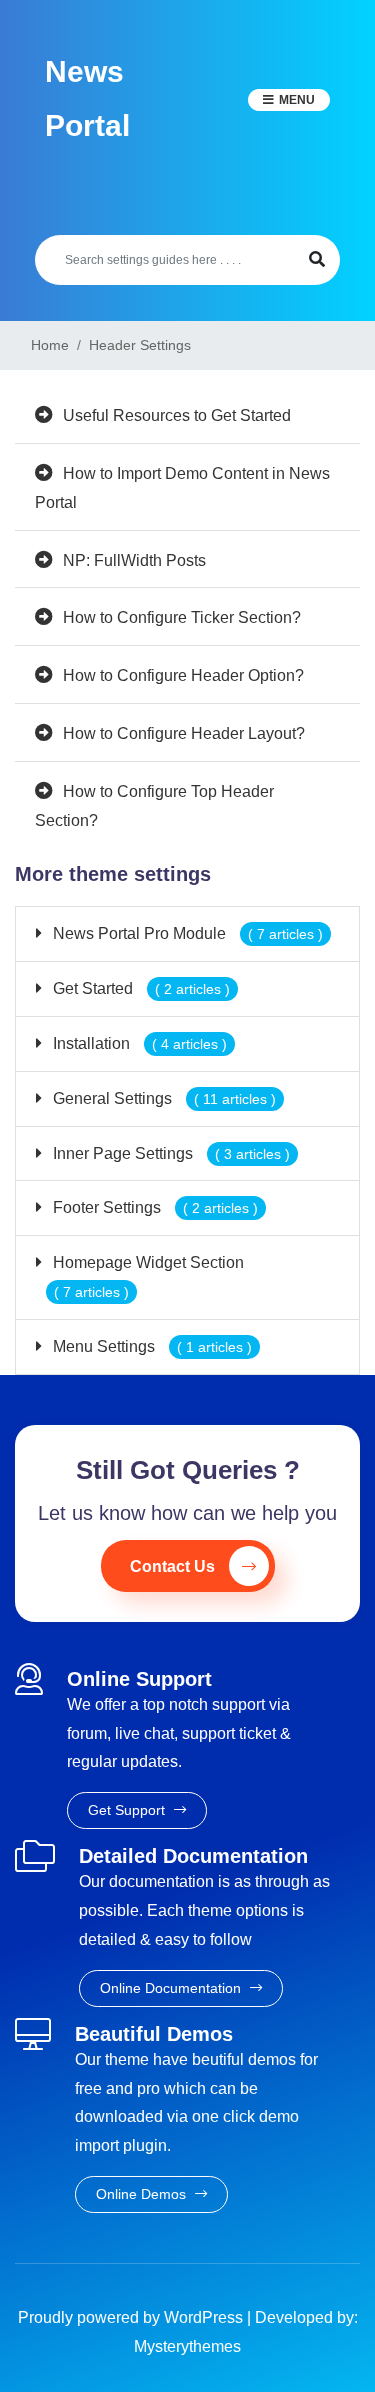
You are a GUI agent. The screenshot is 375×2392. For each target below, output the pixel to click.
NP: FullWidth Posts (134, 560)
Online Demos (143, 2194)
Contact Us (172, 1566)
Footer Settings (153, 1207)
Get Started (139, 988)
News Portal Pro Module (186, 933)
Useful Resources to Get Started (177, 415)
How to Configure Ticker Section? (182, 617)
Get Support (128, 1810)
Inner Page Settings (169, 1153)
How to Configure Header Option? (183, 675)
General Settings (162, 1098)
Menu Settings (150, 1346)
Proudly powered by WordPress (132, 2317)
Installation (138, 1043)
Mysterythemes (187, 2346)
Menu (297, 100)
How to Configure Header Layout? (184, 733)
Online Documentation (172, 1988)
